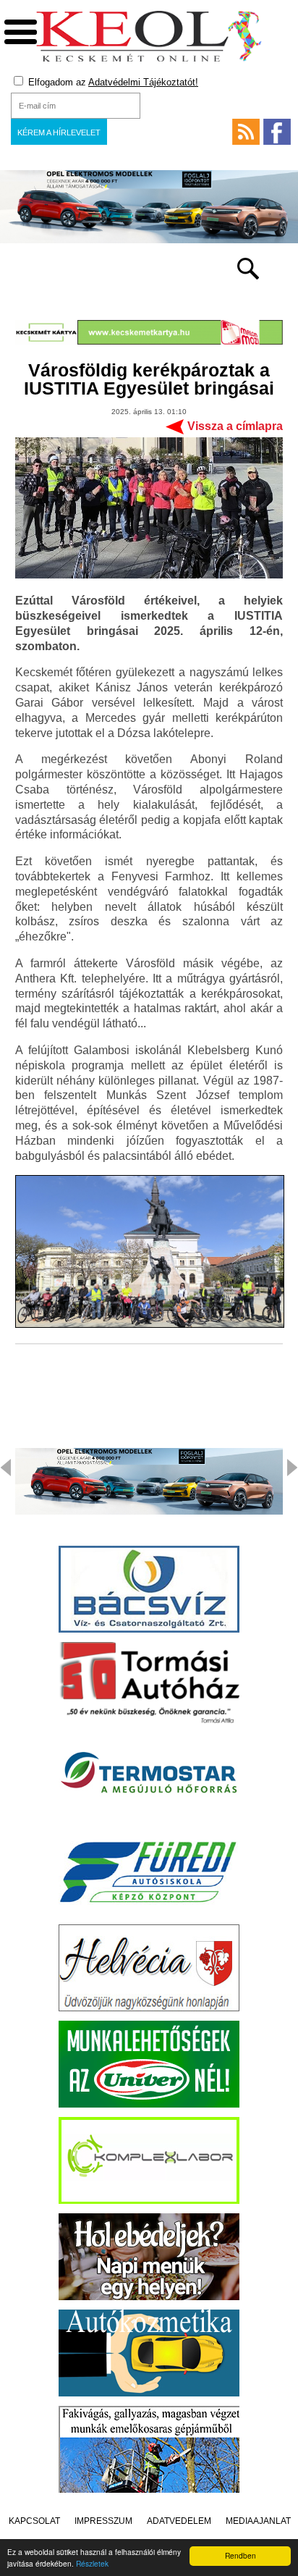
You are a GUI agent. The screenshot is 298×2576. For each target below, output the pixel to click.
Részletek (92, 2563)
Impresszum (103, 2521)
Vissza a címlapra (235, 426)
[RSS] (246, 132)
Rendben (240, 2555)
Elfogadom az (112, 82)
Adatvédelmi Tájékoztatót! (143, 82)
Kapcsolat (34, 2521)
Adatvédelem (179, 2521)
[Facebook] (277, 132)
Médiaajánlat (258, 2521)
